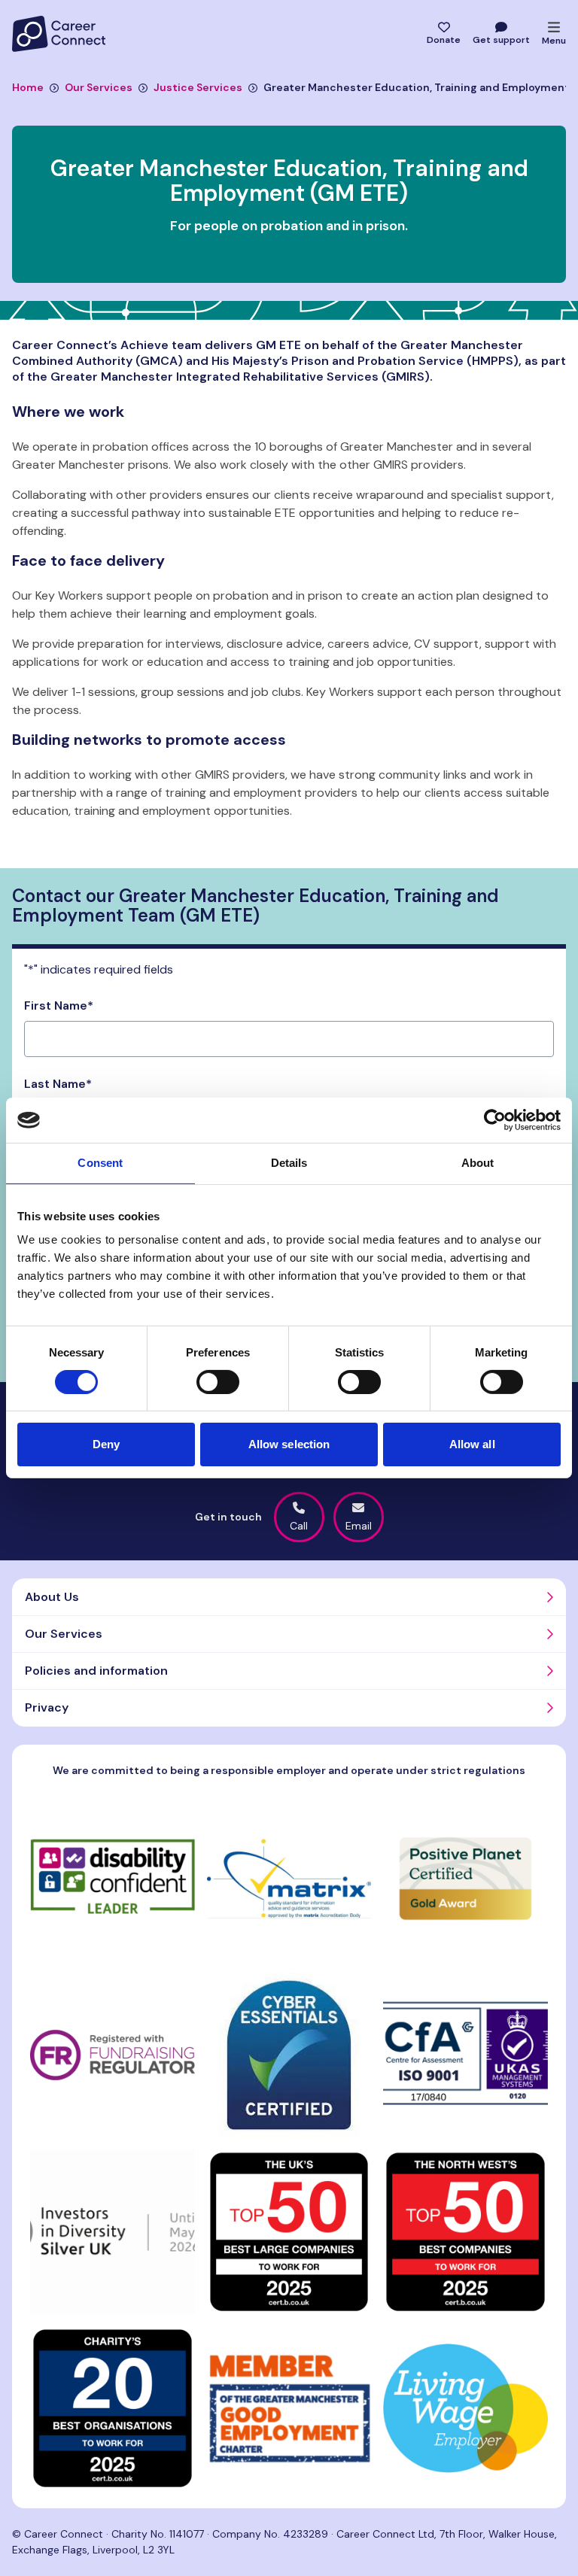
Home (28, 87)
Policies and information (96, 1671)
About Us (52, 1597)
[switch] (218, 1382)
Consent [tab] (100, 1163)
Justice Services (198, 87)
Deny (106, 1444)
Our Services (99, 87)
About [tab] (478, 1163)
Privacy (47, 1707)
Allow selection (289, 1444)
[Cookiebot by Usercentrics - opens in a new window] (495, 1120)
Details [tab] (289, 1163)
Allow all (472, 1444)
